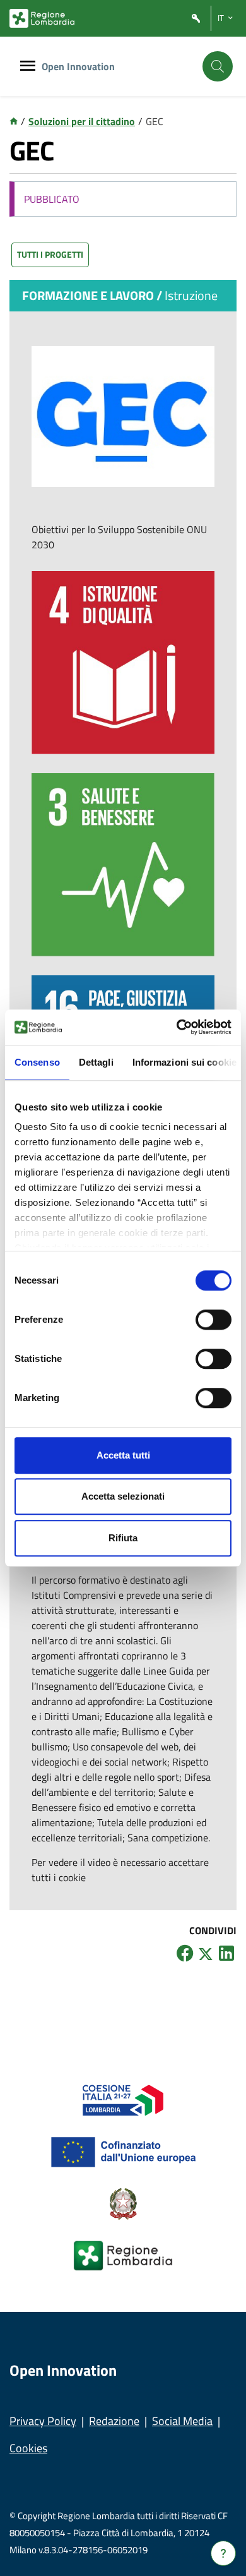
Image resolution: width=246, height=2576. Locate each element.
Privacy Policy (43, 2421)
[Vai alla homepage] (14, 121)
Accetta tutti (123, 1455)
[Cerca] (218, 66)
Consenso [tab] (37, 1062)
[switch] (214, 1320)
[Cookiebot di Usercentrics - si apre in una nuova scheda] (177, 1027)
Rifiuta (123, 1538)
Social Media (182, 2421)
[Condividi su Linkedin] (226, 1953)
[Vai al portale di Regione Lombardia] (42, 18)
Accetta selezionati (123, 1496)
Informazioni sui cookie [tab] (184, 1062)
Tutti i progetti (50, 254)
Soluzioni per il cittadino (82, 121)
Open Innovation (78, 66)
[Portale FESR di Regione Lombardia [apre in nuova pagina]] (123, 2099)
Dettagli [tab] (96, 1062)
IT (221, 18)
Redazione (114, 2421)
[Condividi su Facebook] (185, 1953)
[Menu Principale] (28, 67)
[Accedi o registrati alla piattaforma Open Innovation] (196, 19)
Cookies (28, 2448)
